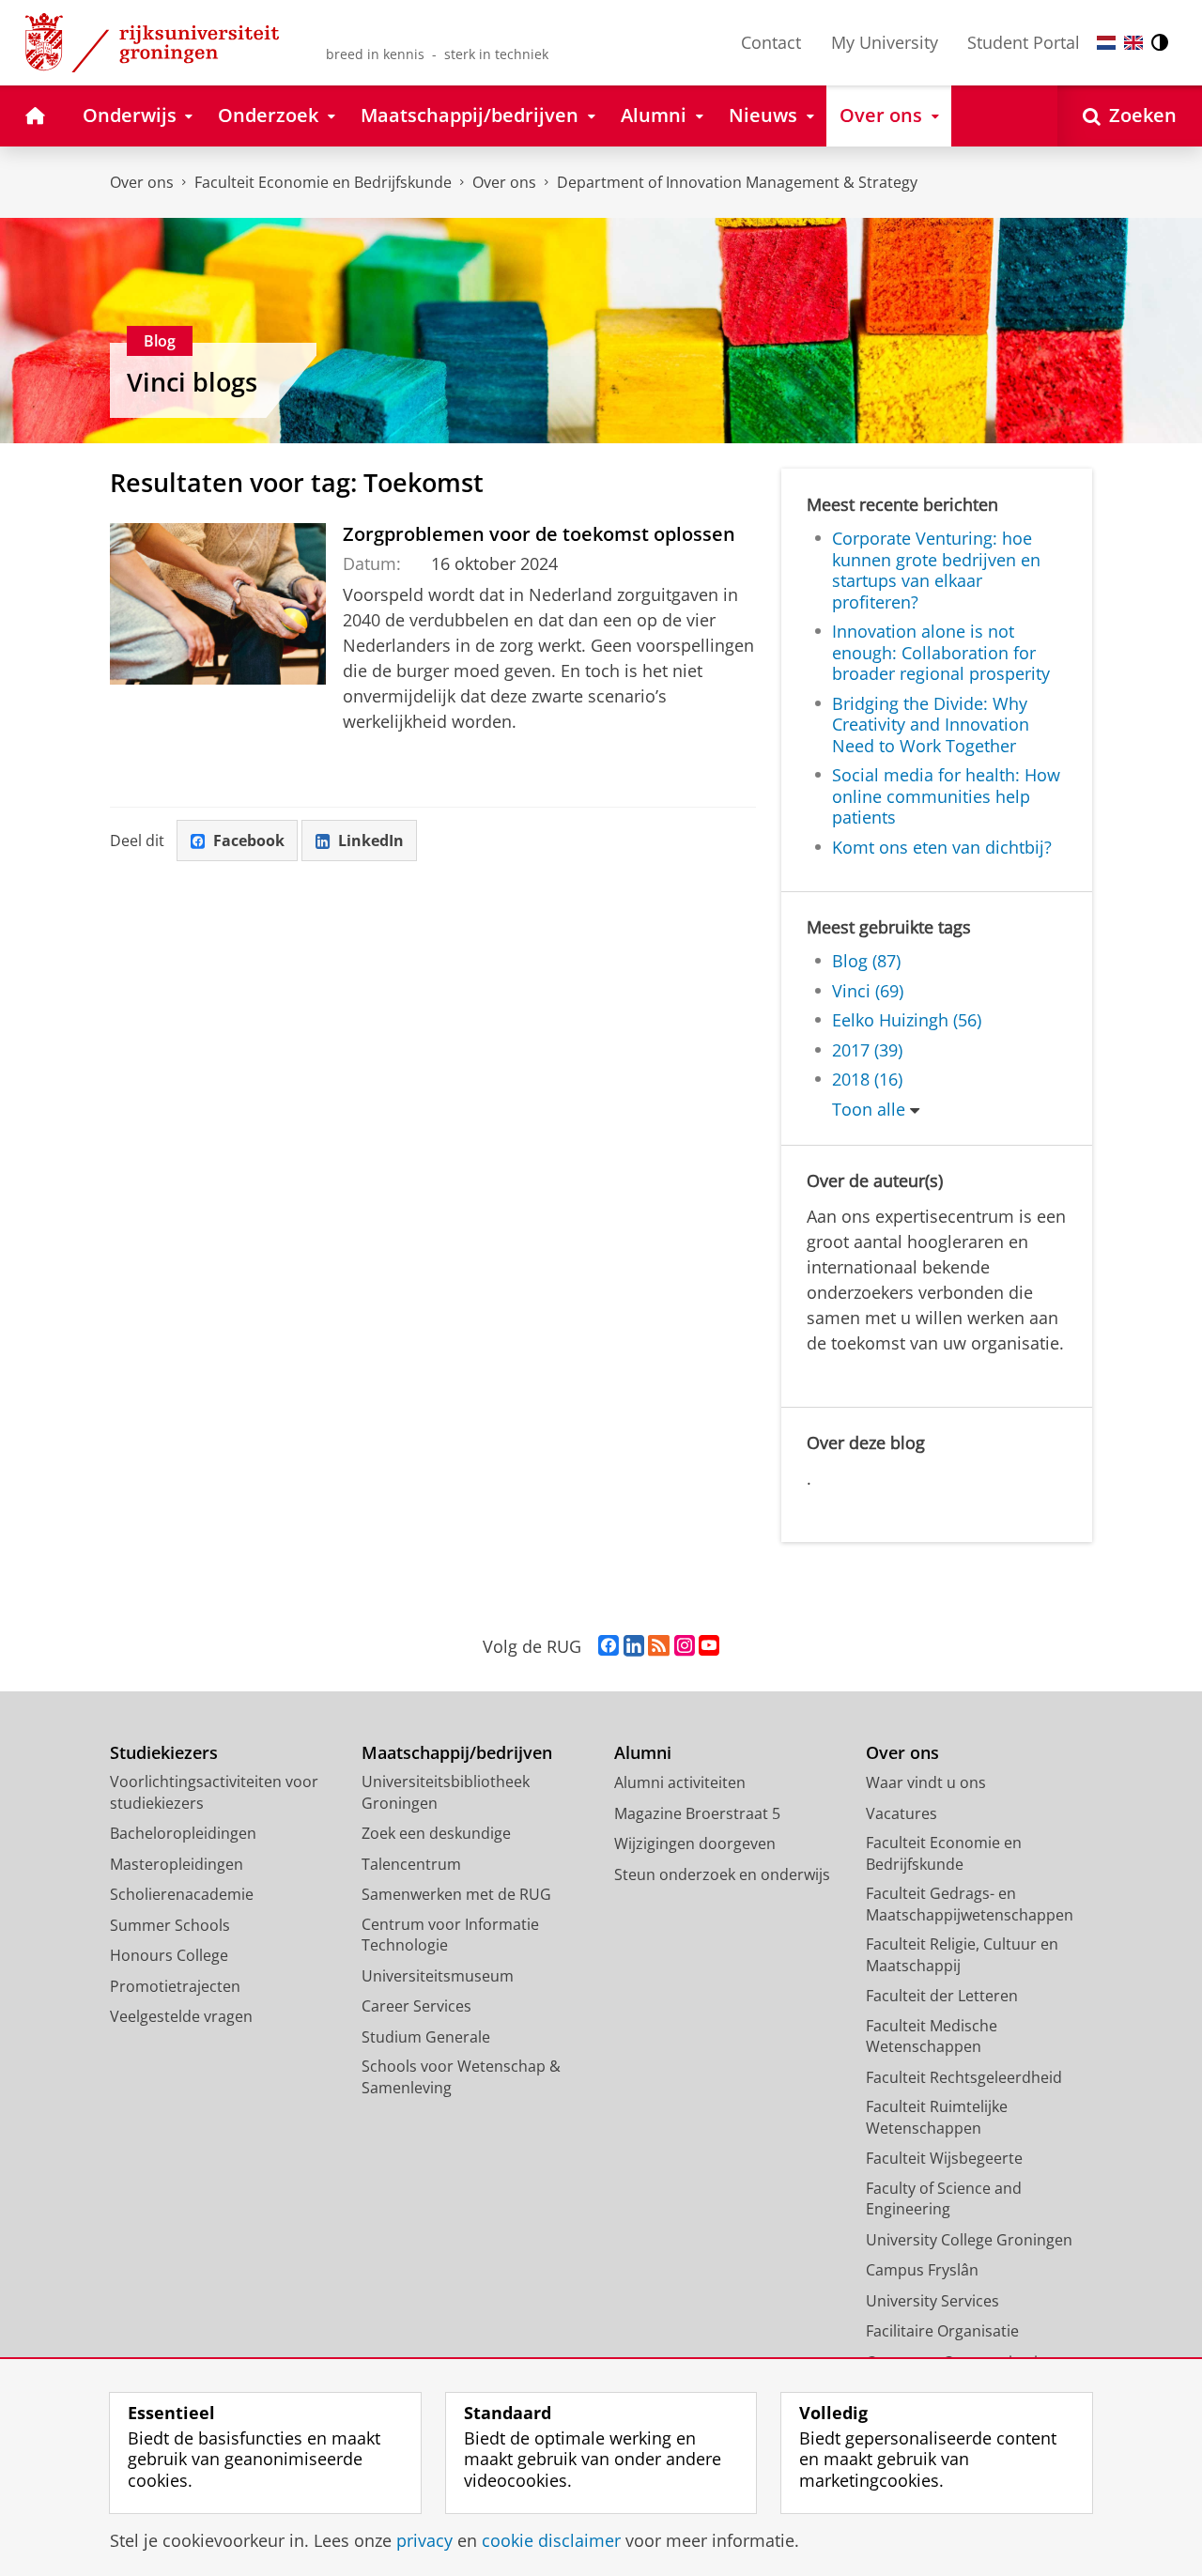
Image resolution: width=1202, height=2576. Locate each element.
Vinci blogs (192, 382)
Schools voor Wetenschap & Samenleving (461, 2077)
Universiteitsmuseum (438, 1976)
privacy (424, 2541)
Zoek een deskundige (436, 1833)
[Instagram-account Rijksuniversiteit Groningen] (685, 1646)
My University (885, 42)
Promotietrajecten (175, 1986)
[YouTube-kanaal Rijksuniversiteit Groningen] (709, 1646)
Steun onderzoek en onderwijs (722, 1874)
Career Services (416, 2006)
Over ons (142, 182)
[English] (1133, 43)
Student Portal (1024, 42)
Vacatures (901, 1813)
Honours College (169, 1955)
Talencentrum (411, 1864)
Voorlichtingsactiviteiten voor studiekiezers (214, 1792)
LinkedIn (371, 841)
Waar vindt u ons (926, 1782)
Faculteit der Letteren (942, 1996)
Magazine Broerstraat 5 (697, 1813)
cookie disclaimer (551, 2541)
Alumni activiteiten (680, 1782)
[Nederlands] (1106, 43)
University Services (932, 2301)
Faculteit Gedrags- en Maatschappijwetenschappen (970, 1904)
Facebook (249, 841)
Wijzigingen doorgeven (695, 1843)
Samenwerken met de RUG (456, 1894)
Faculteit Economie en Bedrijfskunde (323, 182)
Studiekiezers (164, 1753)
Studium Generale (426, 2037)
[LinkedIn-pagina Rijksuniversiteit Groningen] (634, 1646)
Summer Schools (170, 1925)
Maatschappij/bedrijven (457, 1753)
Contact (771, 42)
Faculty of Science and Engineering (944, 2199)
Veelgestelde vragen (181, 2016)
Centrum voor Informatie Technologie (450, 1935)
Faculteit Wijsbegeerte (944, 2158)
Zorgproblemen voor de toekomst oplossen (539, 534)
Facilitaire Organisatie (942, 2331)
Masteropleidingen (177, 1864)
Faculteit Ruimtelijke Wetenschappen (937, 2117)
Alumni (643, 1753)
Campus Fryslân (922, 2270)
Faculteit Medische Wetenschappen (932, 2036)
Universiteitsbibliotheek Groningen (446, 1792)
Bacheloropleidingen (183, 1833)
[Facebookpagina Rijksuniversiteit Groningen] (609, 1646)
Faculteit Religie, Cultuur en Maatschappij (962, 1955)
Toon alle (869, 1110)
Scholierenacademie (182, 1894)
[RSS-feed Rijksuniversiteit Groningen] (659, 1646)
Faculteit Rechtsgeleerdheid (964, 2077)
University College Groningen (969, 2240)
